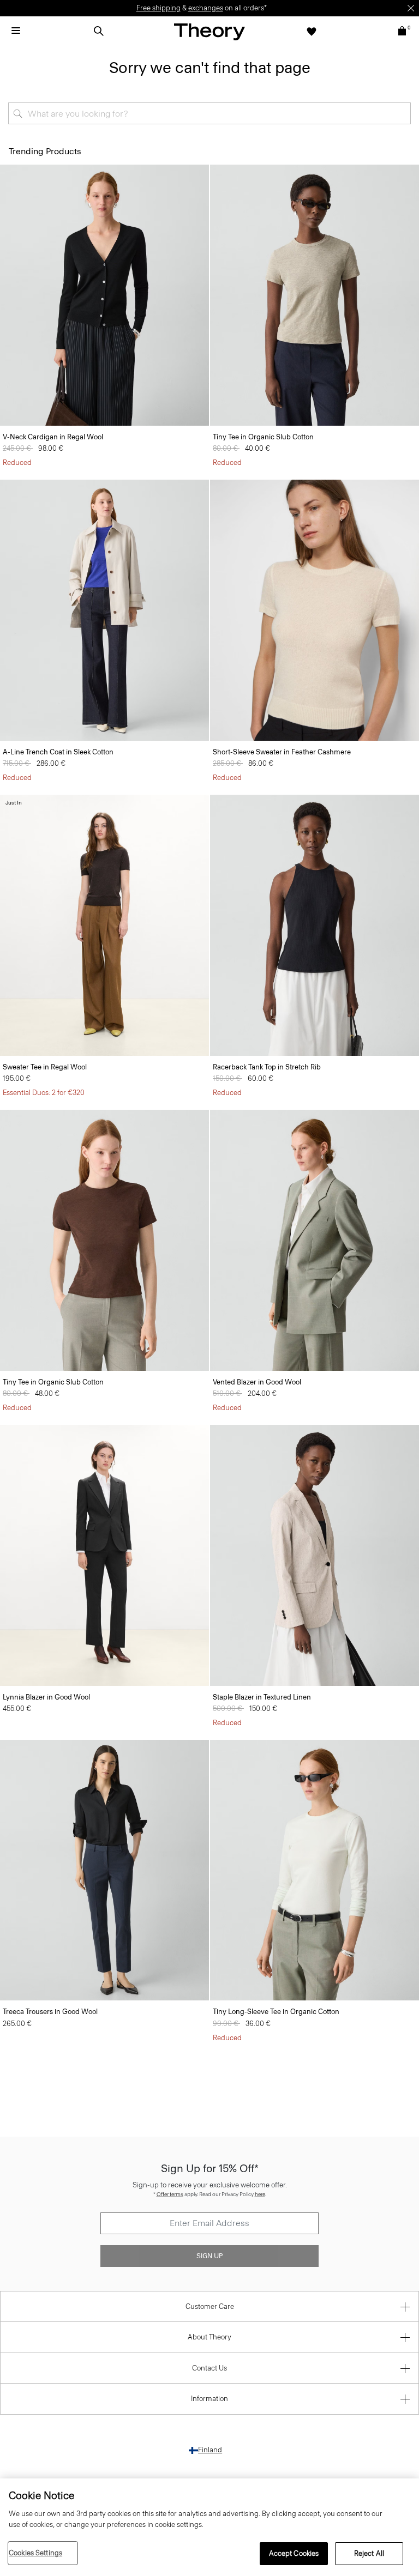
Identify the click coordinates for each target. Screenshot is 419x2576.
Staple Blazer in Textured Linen (262, 1697)
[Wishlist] (312, 31)
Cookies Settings (35, 2553)
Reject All (369, 2553)
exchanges (206, 8)
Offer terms (170, 2194)
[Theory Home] (209, 31)
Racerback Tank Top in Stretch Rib (267, 1067)
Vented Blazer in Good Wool (257, 1382)
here (260, 2194)
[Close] (411, 8)
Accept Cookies (294, 2553)
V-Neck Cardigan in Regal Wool (53, 437)
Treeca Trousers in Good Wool (50, 2012)
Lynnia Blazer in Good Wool (46, 1697)
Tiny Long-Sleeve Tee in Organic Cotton (276, 2012)
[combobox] (209, 113)
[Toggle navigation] (16, 31)
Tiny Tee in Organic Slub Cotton (263, 437)
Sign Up (209, 2256)
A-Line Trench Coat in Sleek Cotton (58, 752)
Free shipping (158, 8)
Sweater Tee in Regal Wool (45, 1067)
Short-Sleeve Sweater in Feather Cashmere (282, 752)
